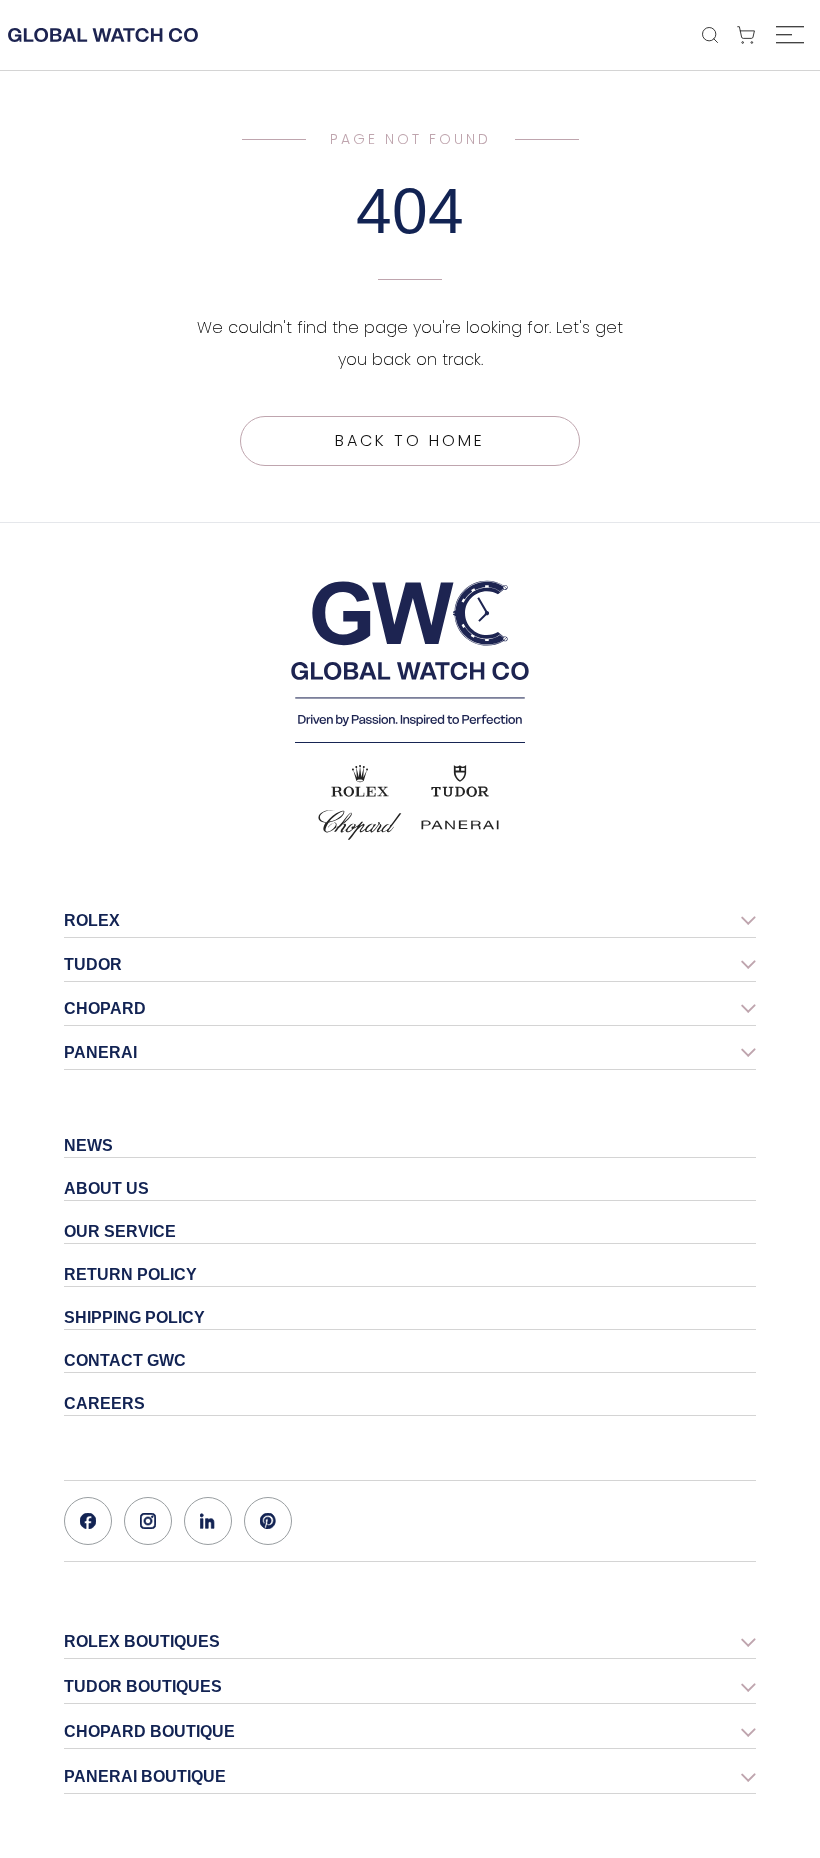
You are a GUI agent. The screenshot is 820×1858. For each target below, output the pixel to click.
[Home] (410, 653)
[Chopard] (360, 825)
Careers (104, 1403)
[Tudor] (460, 781)
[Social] (88, 1521)
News (88, 1145)
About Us (106, 1188)
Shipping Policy (134, 1317)
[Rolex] (360, 781)
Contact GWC (125, 1360)
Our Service (120, 1231)
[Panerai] (460, 825)
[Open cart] (751, 35)
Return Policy (130, 1274)
